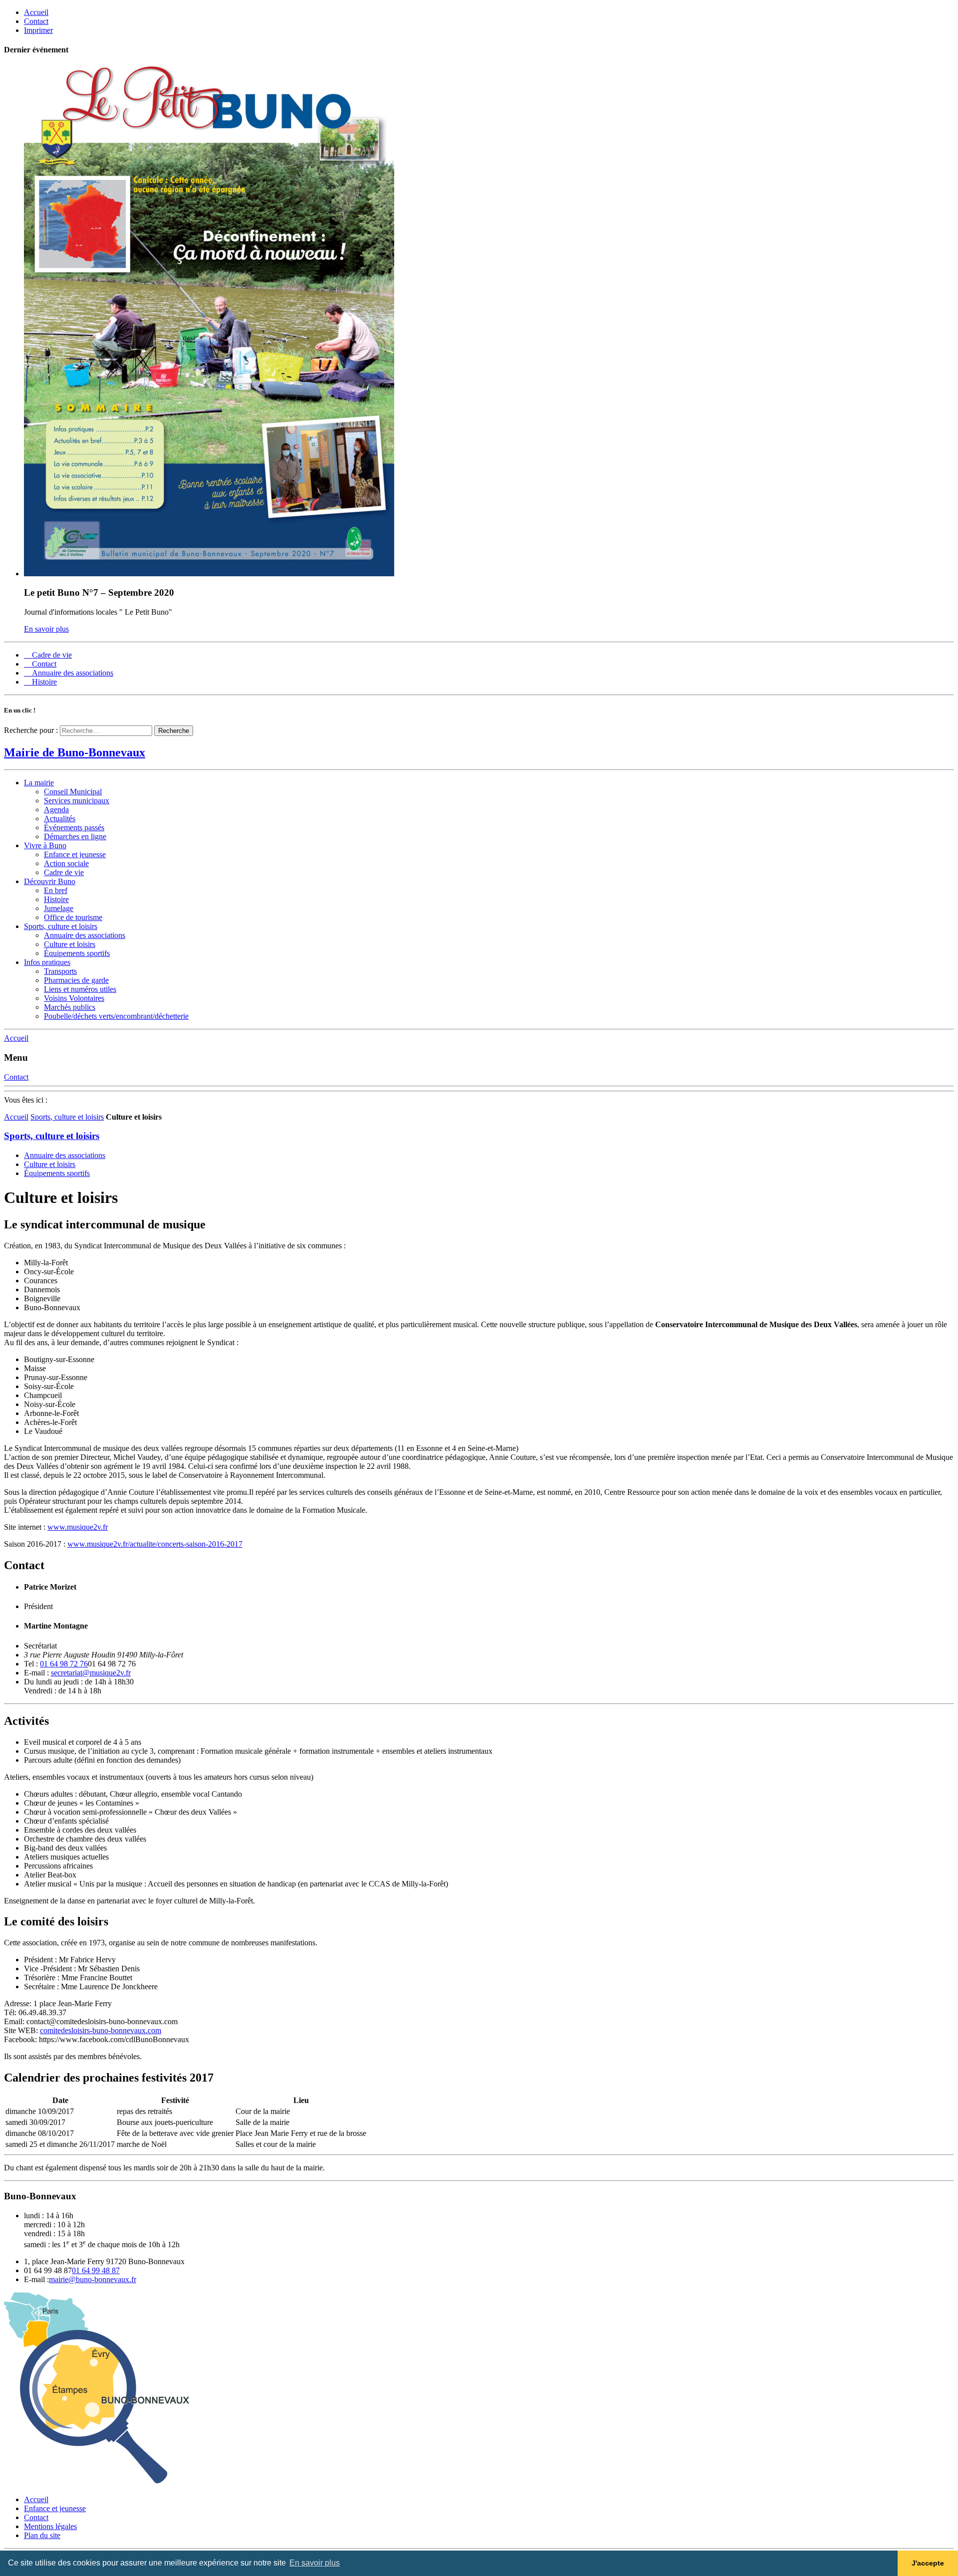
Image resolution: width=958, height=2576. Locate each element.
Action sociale (66, 863)
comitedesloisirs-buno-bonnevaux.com (101, 2030)
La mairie (39, 783)
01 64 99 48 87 (96, 2270)
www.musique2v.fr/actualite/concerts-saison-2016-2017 (155, 1544)
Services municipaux (77, 801)
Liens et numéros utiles (80, 989)
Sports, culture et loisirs (61, 926)
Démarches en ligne (75, 836)
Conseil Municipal (73, 792)
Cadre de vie (64, 872)
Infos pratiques (47, 962)
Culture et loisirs (70, 944)
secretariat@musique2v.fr (91, 1673)
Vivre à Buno (45, 845)
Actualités (60, 819)
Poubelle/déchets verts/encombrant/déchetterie (116, 1016)
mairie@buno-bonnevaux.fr (93, 2279)
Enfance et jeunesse (75, 854)
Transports (60, 971)
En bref (56, 890)
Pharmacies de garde (76, 980)
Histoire (56, 899)
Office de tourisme (73, 917)
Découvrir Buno (50, 881)
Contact (36, 2517)
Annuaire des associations (85, 935)
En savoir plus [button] (315, 2563)
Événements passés (74, 827)
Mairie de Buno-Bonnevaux (75, 752)
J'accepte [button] (928, 2563)
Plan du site (42, 2535)
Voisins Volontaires (74, 998)
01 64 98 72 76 (64, 1664)
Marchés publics (70, 1007)
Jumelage (59, 908)
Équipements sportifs (77, 953)
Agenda (56, 810)
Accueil (16, 1117)
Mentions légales (50, 2526)
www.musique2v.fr (78, 1527)
